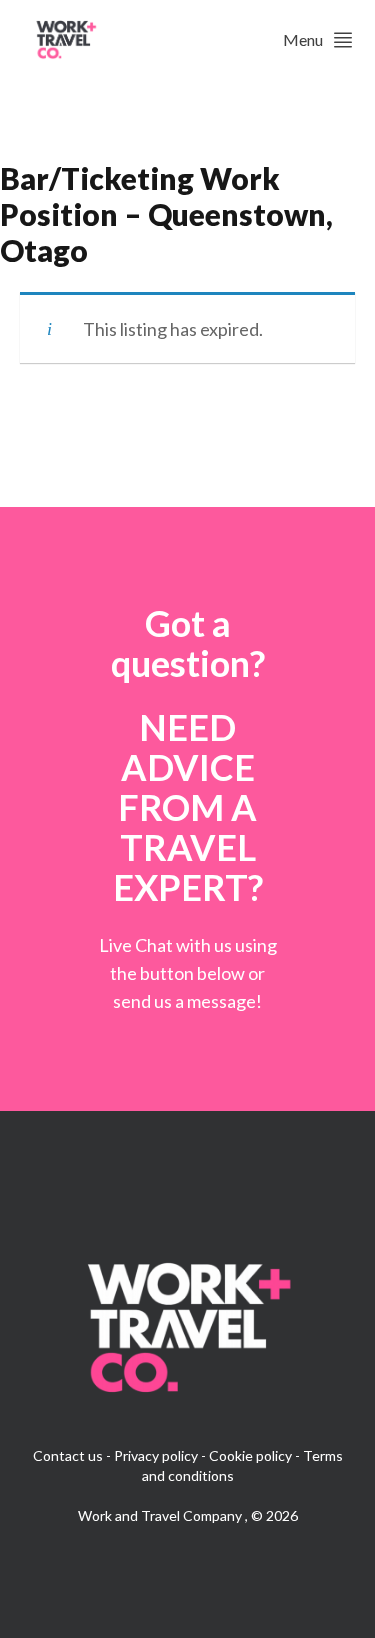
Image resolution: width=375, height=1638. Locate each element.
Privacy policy (156, 1455)
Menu (303, 39)
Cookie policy (250, 1455)
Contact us (68, 1455)
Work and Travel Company (161, 1515)
